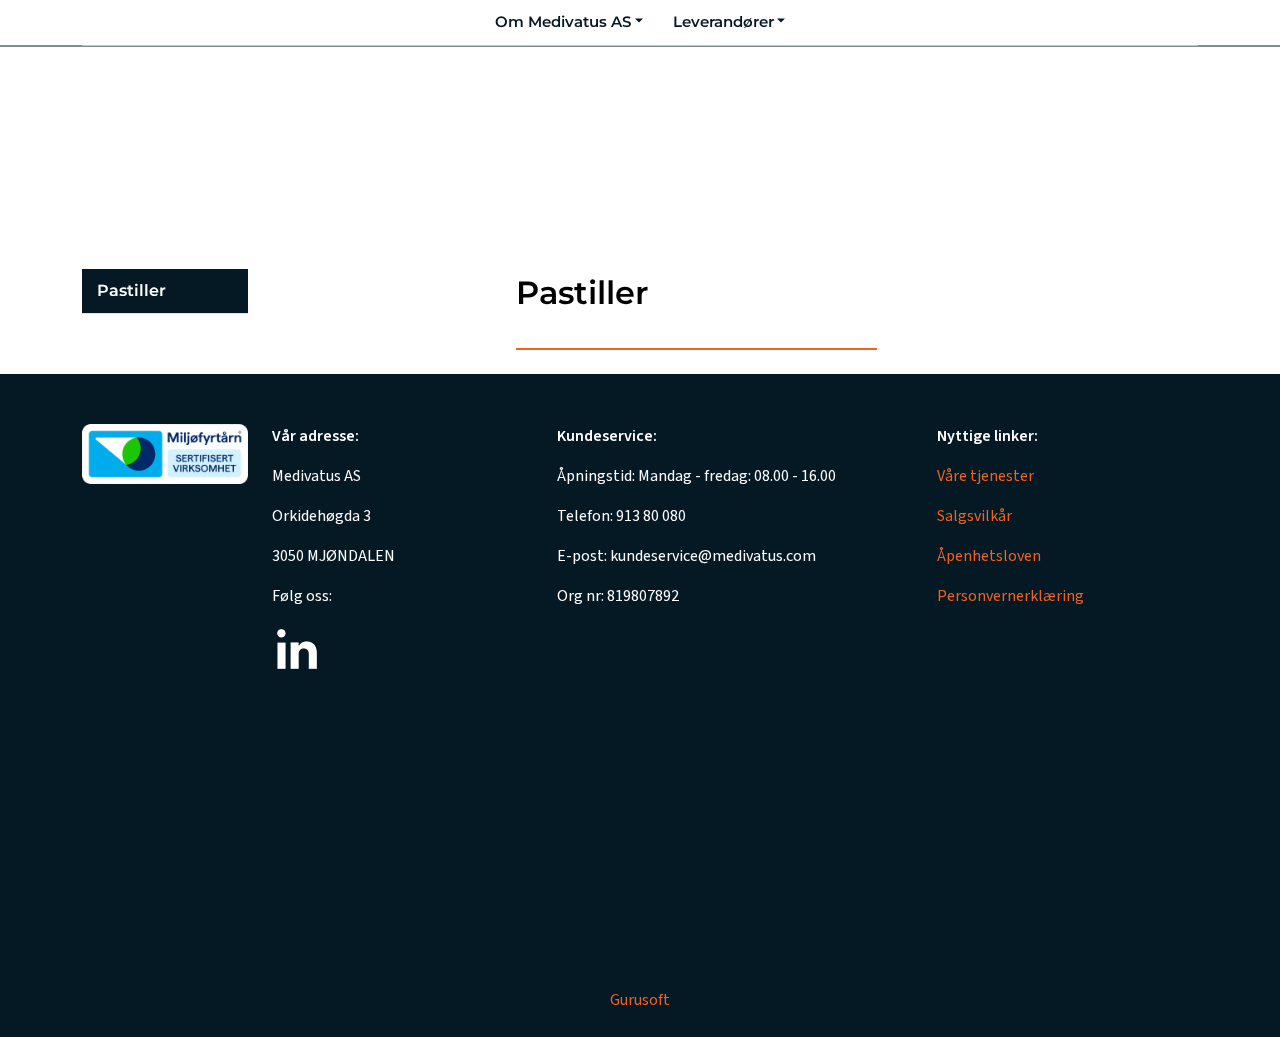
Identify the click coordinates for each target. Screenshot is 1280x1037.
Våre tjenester (985, 476)
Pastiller (131, 290)
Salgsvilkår (974, 516)
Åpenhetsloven (989, 556)
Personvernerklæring (1010, 596)
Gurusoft (640, 1000)
